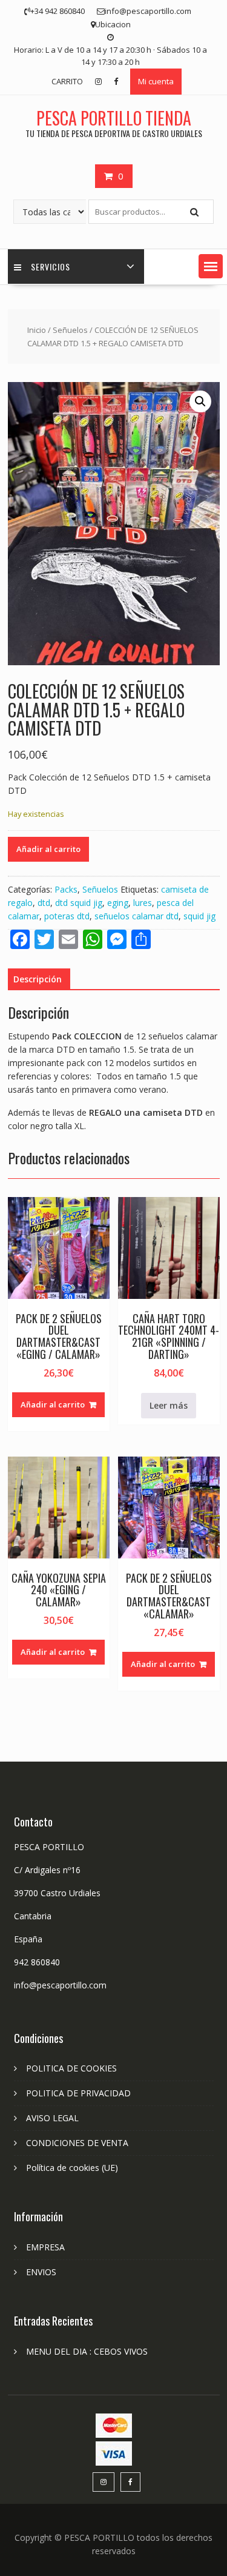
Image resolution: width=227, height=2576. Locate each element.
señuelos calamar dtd (137, 916)
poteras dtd (67, 916)
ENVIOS (41, 2272)
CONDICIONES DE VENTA (77, 2143)
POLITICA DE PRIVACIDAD (78, 2093)
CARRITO (67, 81)
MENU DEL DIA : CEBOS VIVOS (87, 2351)
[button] (211, 266)
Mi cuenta (156, 81)
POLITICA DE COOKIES (71, 2068)
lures (143, 903)
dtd (44, 903)
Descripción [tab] (38, 979)
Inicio (37, 330)
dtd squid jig (79, 903)
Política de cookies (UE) (72, 2168)
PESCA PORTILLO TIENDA (114, 118)
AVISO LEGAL (52, 2118)
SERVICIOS (51, 267)
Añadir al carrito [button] (53, 1404)
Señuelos (70, 330)
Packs (66, 889)
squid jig (199, 916)
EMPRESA (45, 2247)
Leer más (169, 1405)
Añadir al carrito (48, 849)
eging (118, 903)
